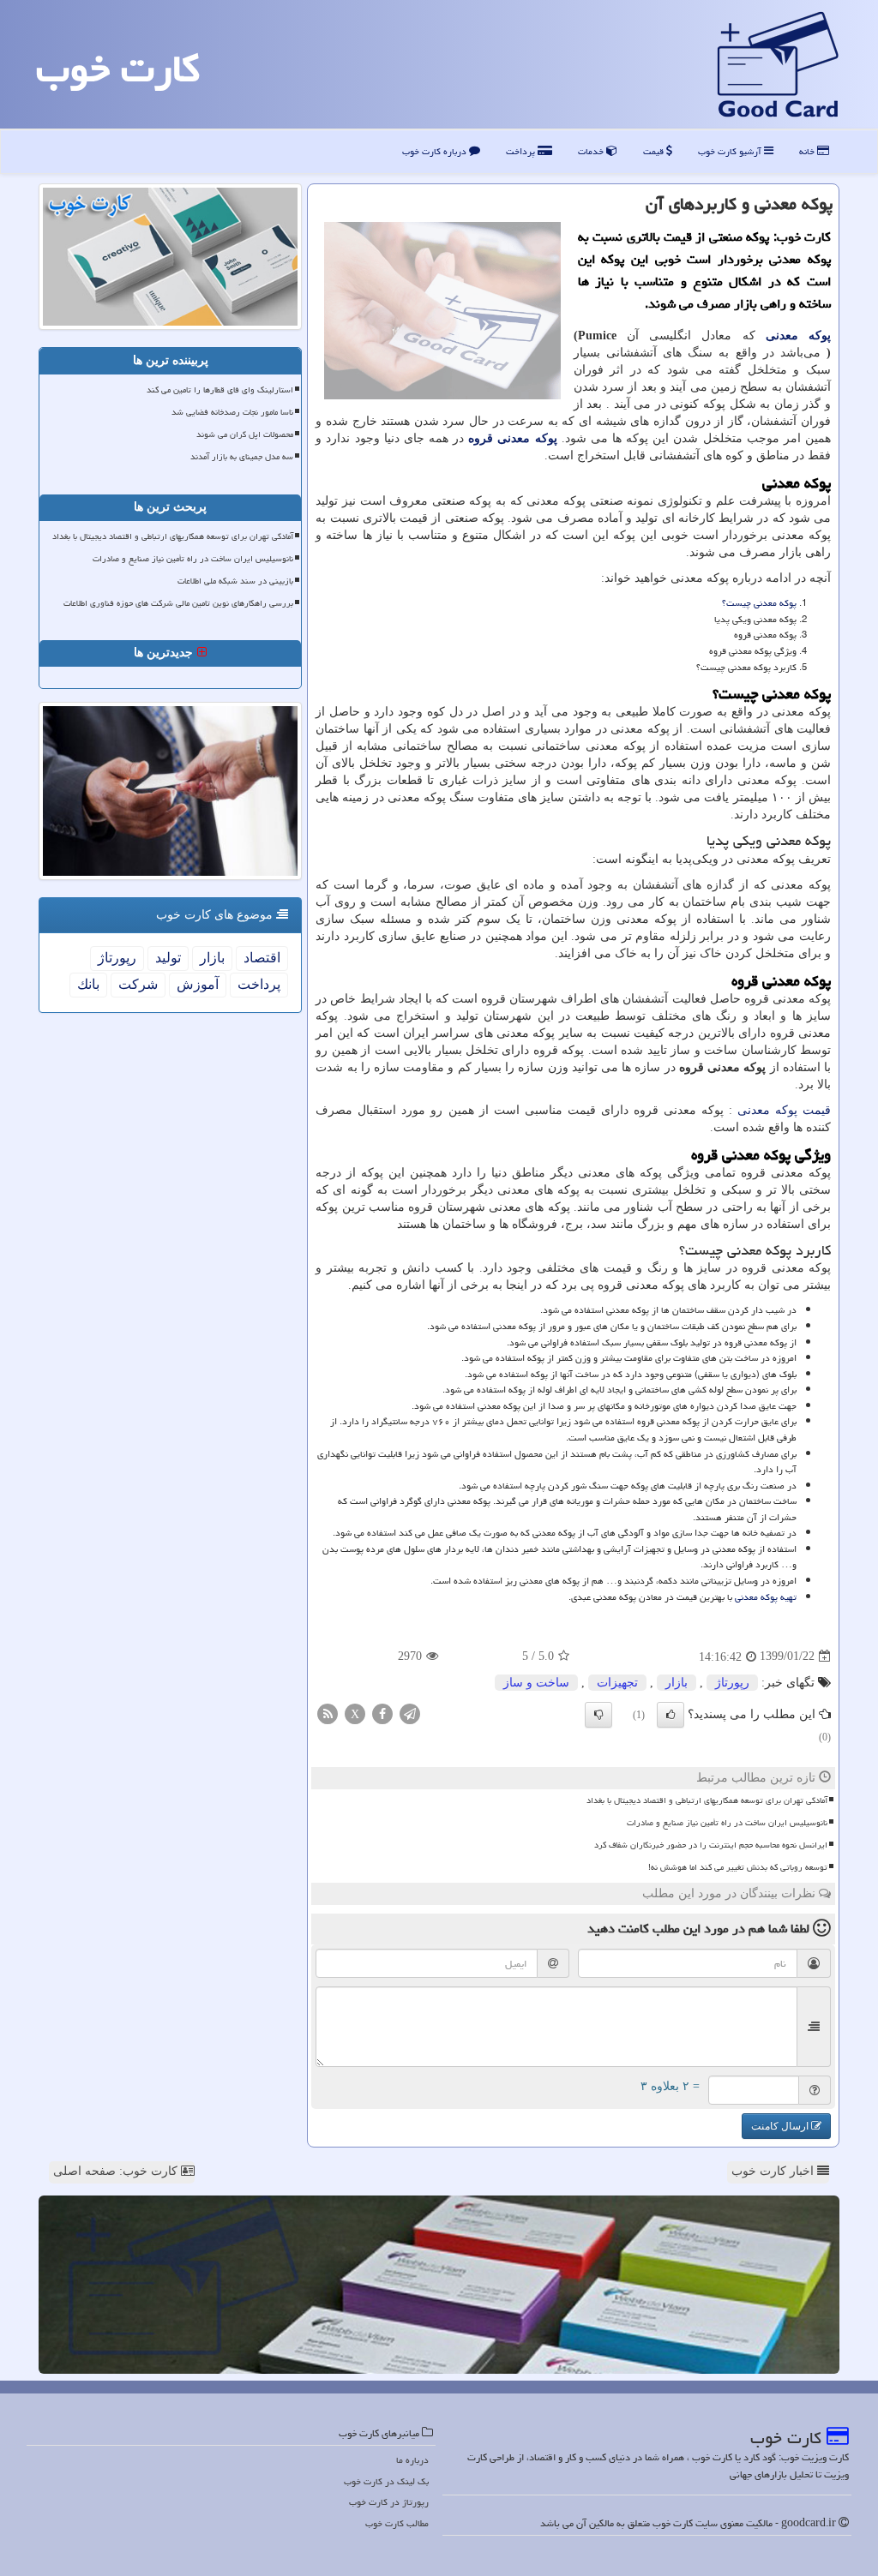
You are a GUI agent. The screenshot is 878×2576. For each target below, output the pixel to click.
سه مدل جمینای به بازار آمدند (242, 457)
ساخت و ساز (536, 1683)
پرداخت (522, 151)
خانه (808, 151)
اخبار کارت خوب (774, 2171)
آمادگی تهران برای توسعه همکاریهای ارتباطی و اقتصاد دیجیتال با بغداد (707, 1800)
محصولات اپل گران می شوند (245, 434)
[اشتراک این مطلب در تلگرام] (410, 1713)
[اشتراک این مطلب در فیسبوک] (382, 1713)
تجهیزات (617, 1683)
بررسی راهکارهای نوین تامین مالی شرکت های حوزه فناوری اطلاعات (178, 603)
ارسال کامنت (781, 2126)
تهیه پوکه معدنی (766, 1597)
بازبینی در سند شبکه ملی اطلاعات (235, 581)
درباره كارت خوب (436, 151)
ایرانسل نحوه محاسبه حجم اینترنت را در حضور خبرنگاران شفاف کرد (711, 1845)
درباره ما (412, 2460)
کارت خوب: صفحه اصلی (117, 2171)
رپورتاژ (732, 1683)
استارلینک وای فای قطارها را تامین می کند (220, 390)
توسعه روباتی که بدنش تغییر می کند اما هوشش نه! (738, 1867)
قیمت (655, 151)
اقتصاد (262, 958)
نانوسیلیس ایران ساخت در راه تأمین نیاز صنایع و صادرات (727, 1823)
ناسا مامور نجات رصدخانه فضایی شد (232, 412)
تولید (168, 958)
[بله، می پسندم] (671, 1715)
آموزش (198, 984)
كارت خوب (118, 69)
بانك (88, 984)
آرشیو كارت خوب (731, 151)
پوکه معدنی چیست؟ (759, 603)
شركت (138, 984)
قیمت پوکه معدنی (784, 1110)
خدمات (592, 151)
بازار (677, 1683)
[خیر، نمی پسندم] (598, 1715)
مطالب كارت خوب (397, 2523)
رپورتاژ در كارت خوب (389, 2502)
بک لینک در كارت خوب (386, 2481)
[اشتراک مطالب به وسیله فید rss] (328, 1713)
